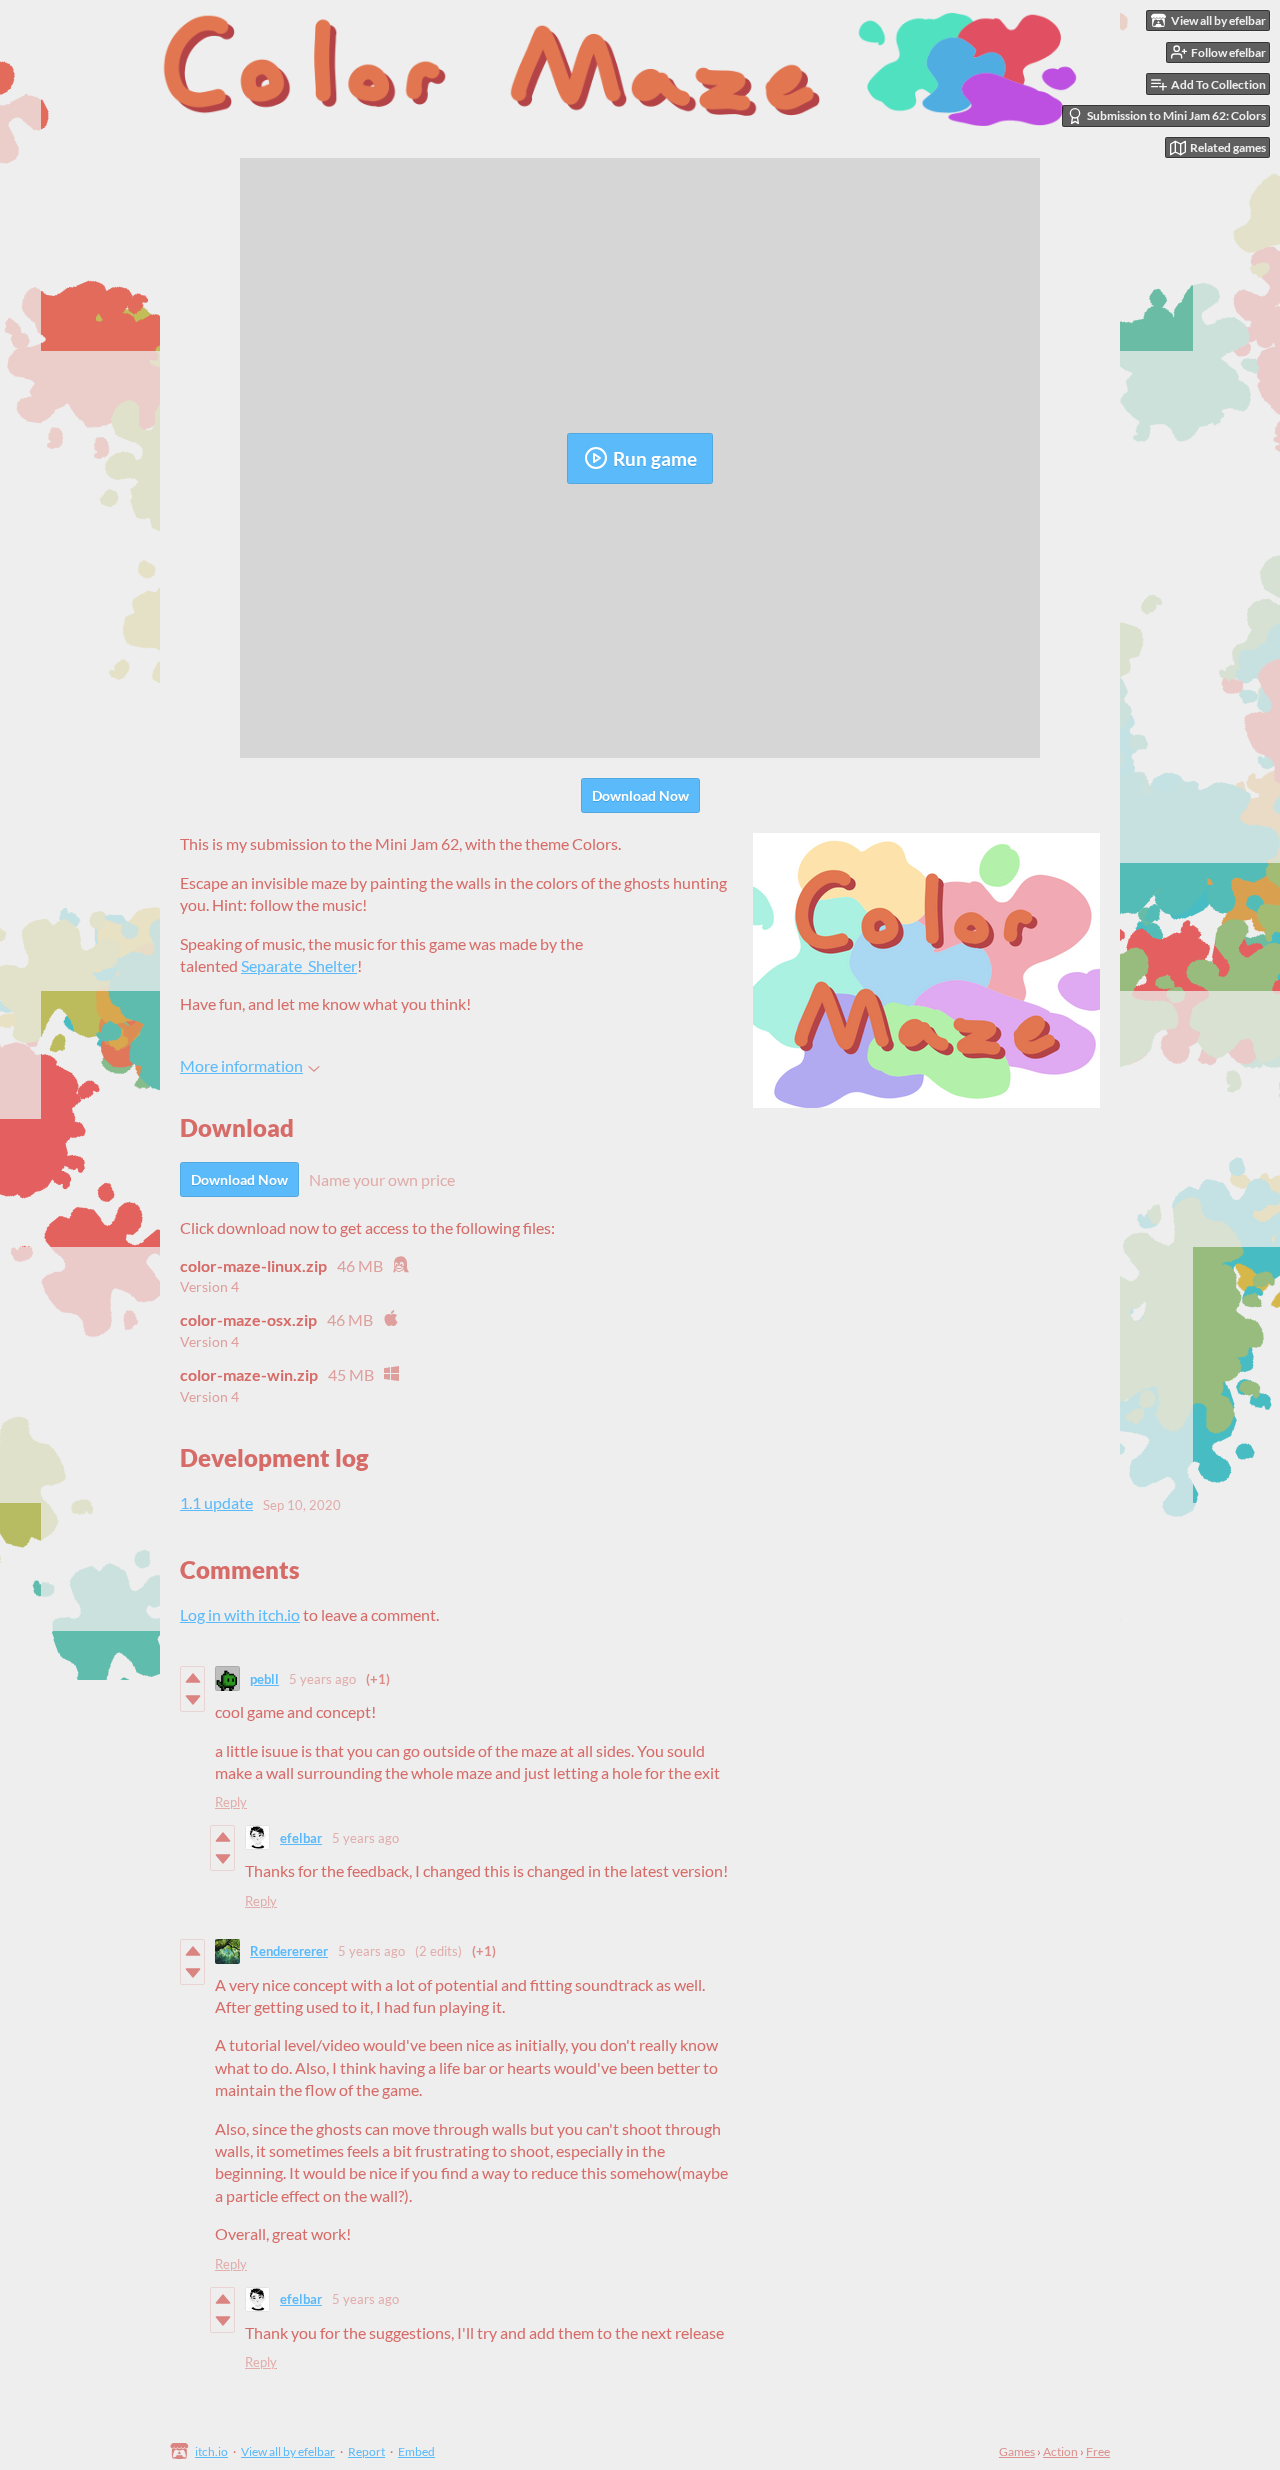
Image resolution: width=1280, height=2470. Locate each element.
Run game (655, 458)
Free (1098, 2451)
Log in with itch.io (240, 1614)
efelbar (301, 1838)
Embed (416, 2451)
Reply (231, 1802)
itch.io (211, 2451)
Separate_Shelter (299, 965)
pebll (264, 1679)
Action (1060, 2451)
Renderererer (289, 1951)
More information (241, 1065)
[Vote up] (192, 1678)
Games (1017, 2451)
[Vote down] (192, 1700)
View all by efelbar (288, 2451)
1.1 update (216, 1502)
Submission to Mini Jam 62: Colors (1176, 115)
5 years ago (322, 1679)
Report (366, 2451)
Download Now (640, 795)
